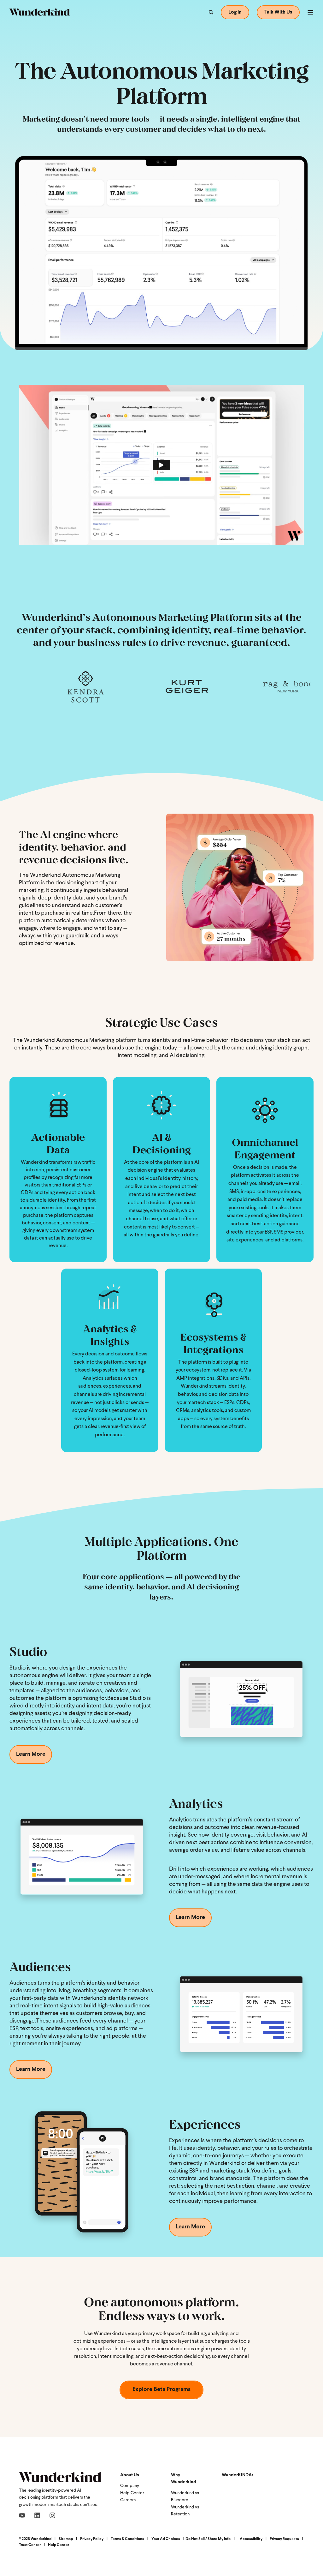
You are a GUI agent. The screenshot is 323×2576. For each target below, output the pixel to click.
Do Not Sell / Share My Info (208, 2539)
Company (130, 2486)
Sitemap (66, 2539)
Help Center (132, 2493)
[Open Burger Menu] (310, 12)
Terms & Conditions (127, 2539)
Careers (128, 2500)
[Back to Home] (40, 12)
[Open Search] (211, 12)
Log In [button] (235, 12)
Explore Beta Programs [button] (161, 2390)
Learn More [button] (31, 1754)
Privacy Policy (92, 2539)
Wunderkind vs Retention (185, 2511)
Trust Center (30, 2545)
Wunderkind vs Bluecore (185, 2497)
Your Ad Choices (166, 2539)
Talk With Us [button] (278, 12)
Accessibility (251, 2539)
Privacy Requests (284, 2539)
